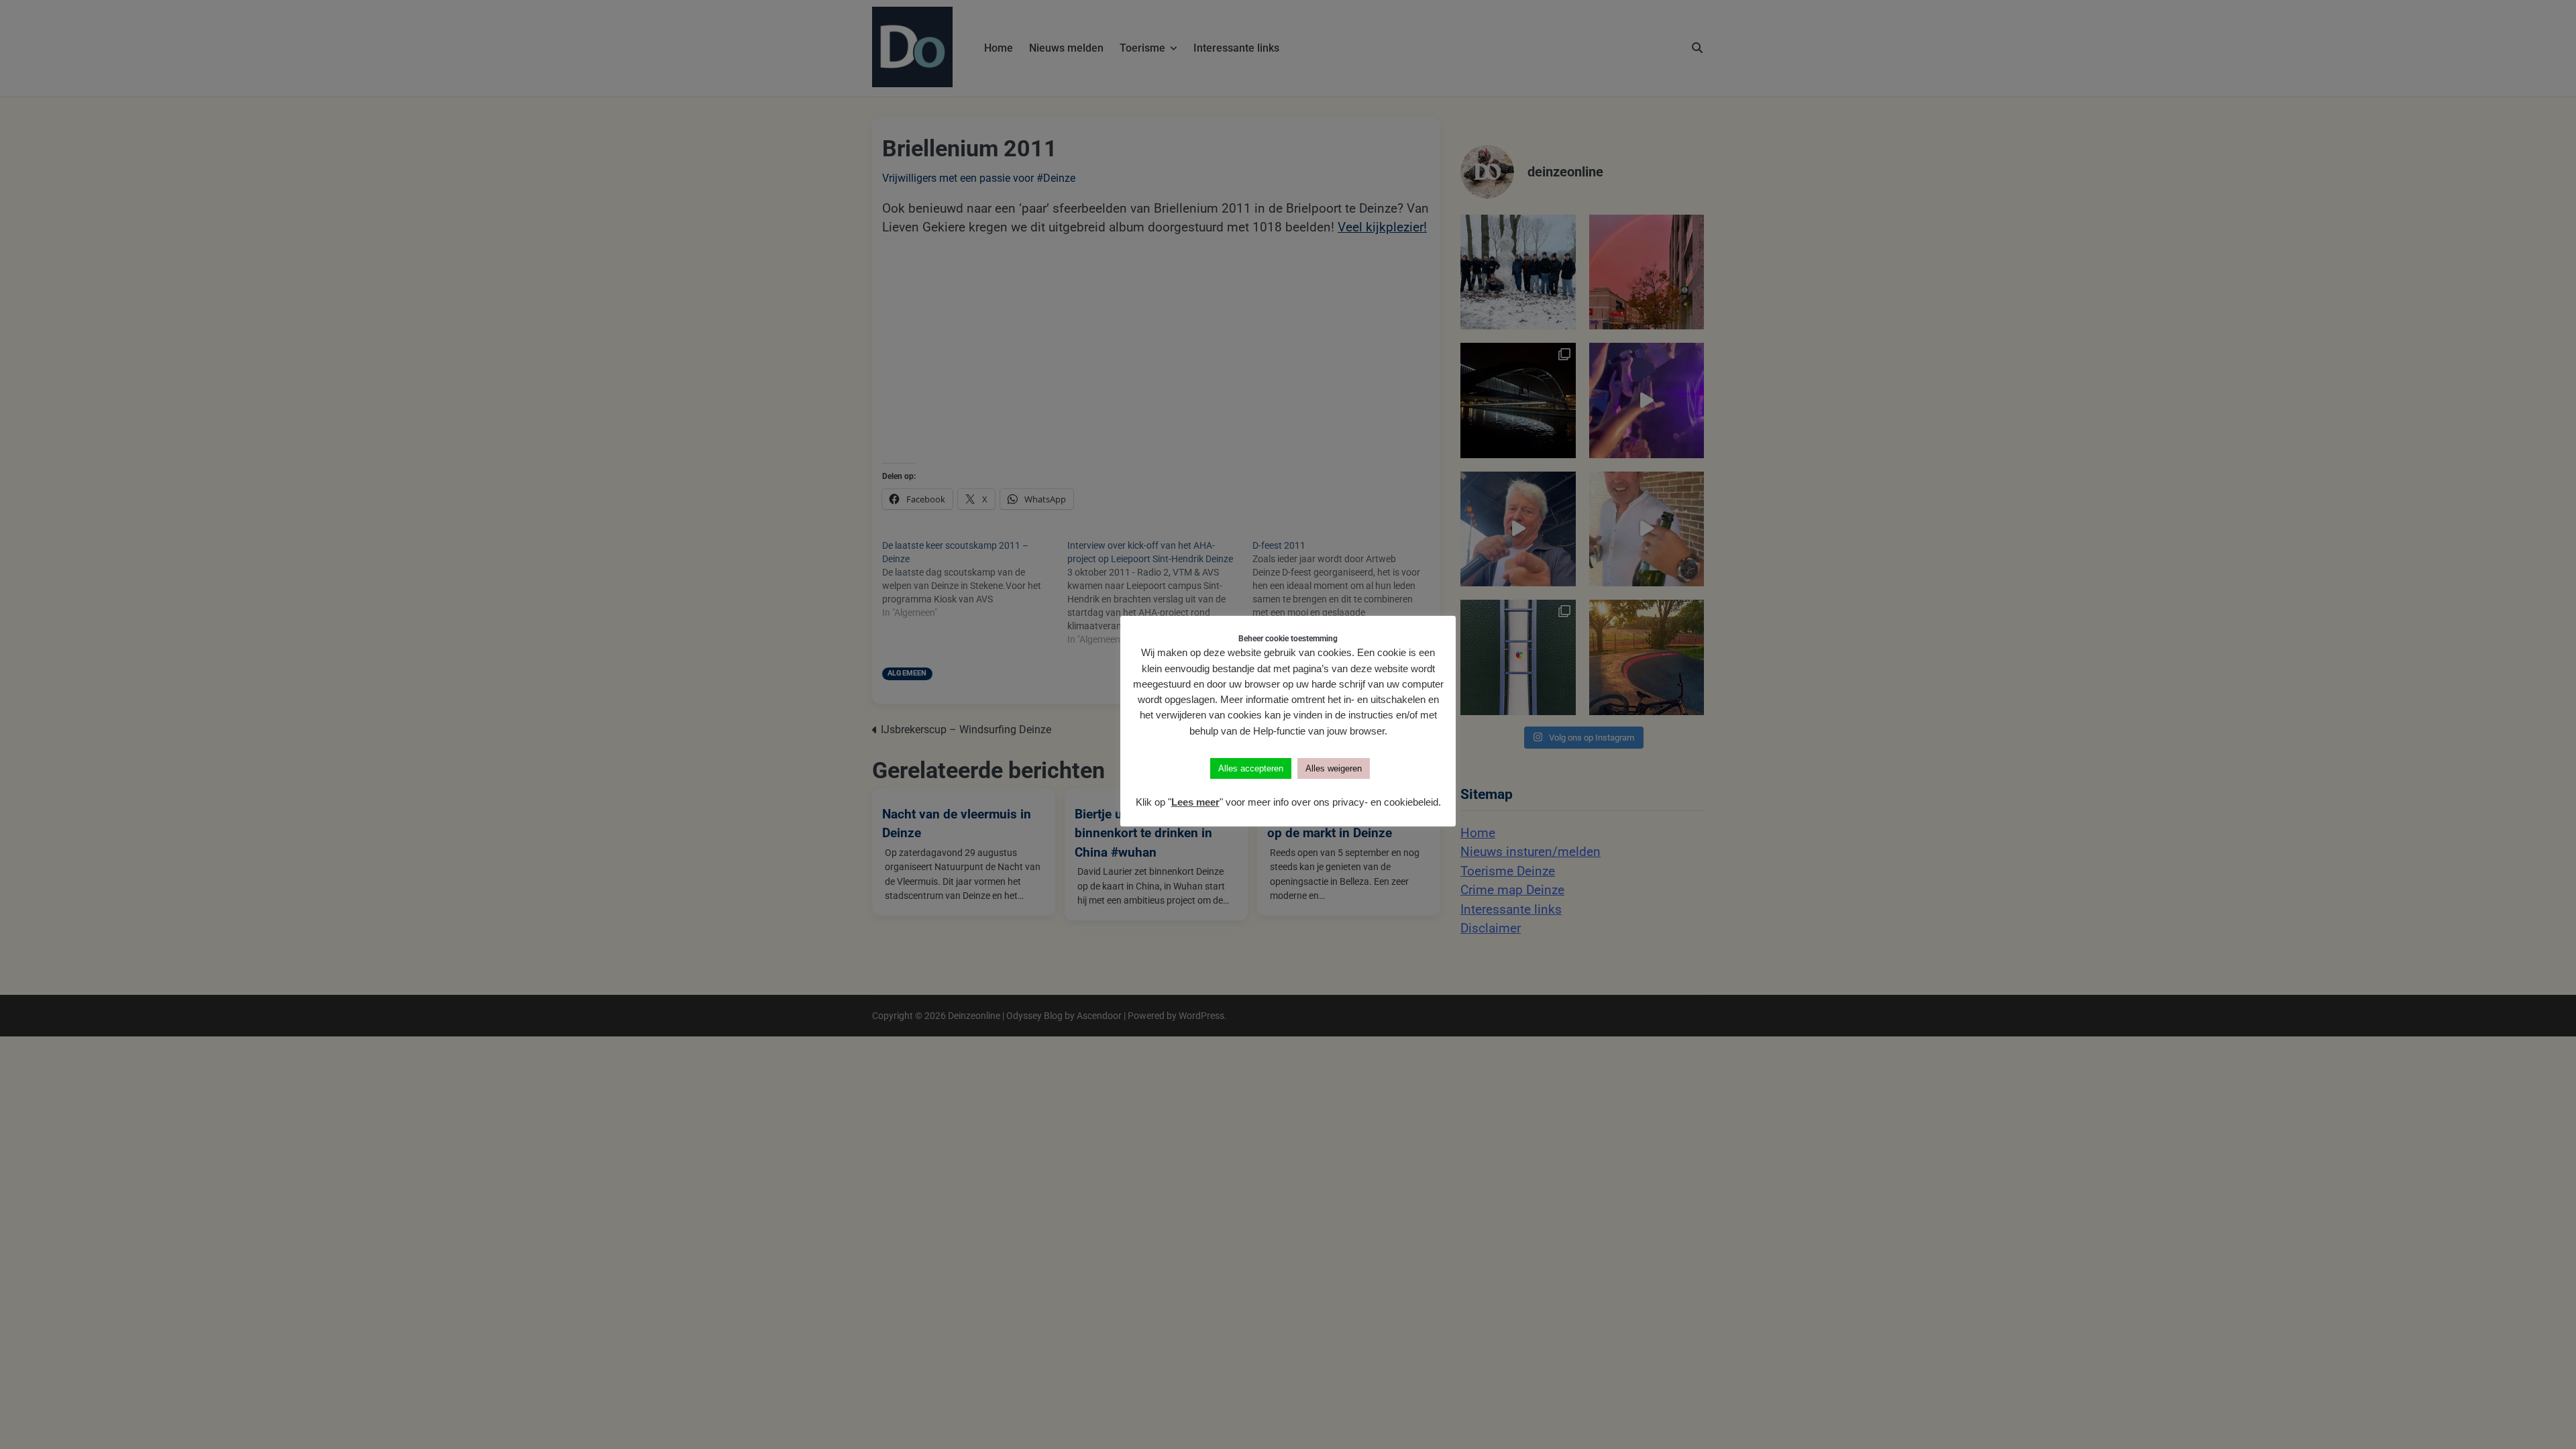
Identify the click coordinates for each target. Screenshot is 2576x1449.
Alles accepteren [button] (1251, 768)
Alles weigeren (1334, 768)
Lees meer (1195, 802)
